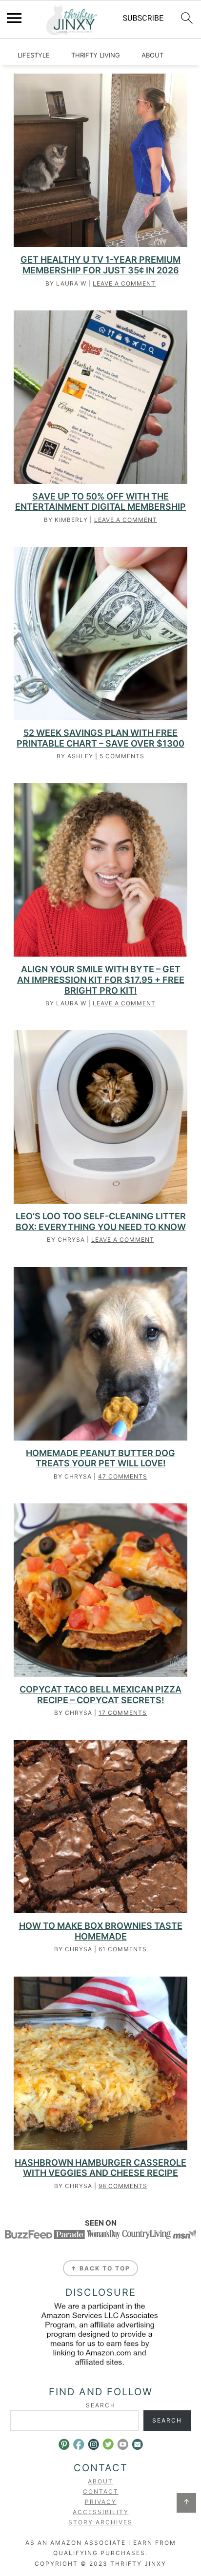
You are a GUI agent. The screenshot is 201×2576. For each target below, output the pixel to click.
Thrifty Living (96, 55)
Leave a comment (124, 283)
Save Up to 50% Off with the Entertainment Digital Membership (100, 502)
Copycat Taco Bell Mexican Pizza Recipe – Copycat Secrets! (100, 1695)
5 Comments (122, 756)
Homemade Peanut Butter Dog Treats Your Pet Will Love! (100, 1458)
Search (101, 2405)
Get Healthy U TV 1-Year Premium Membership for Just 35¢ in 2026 (100, 265)
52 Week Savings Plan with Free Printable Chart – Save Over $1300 (100, 738)
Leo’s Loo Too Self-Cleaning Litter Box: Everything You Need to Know (101, 1221)
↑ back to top (100, 2268)
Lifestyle (34, 55)
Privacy (101, 2502)
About (152, 55)
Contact (101, 2491)
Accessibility (101, 2512)
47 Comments (123, 1476)
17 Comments (123, 1713)
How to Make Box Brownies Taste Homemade (101, 1931)
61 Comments (123, 1949)
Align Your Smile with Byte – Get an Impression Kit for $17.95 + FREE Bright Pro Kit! (101, 980)
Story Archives (100, 2522)
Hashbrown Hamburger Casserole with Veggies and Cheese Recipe (100, 2168)
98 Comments (123, 2186)
